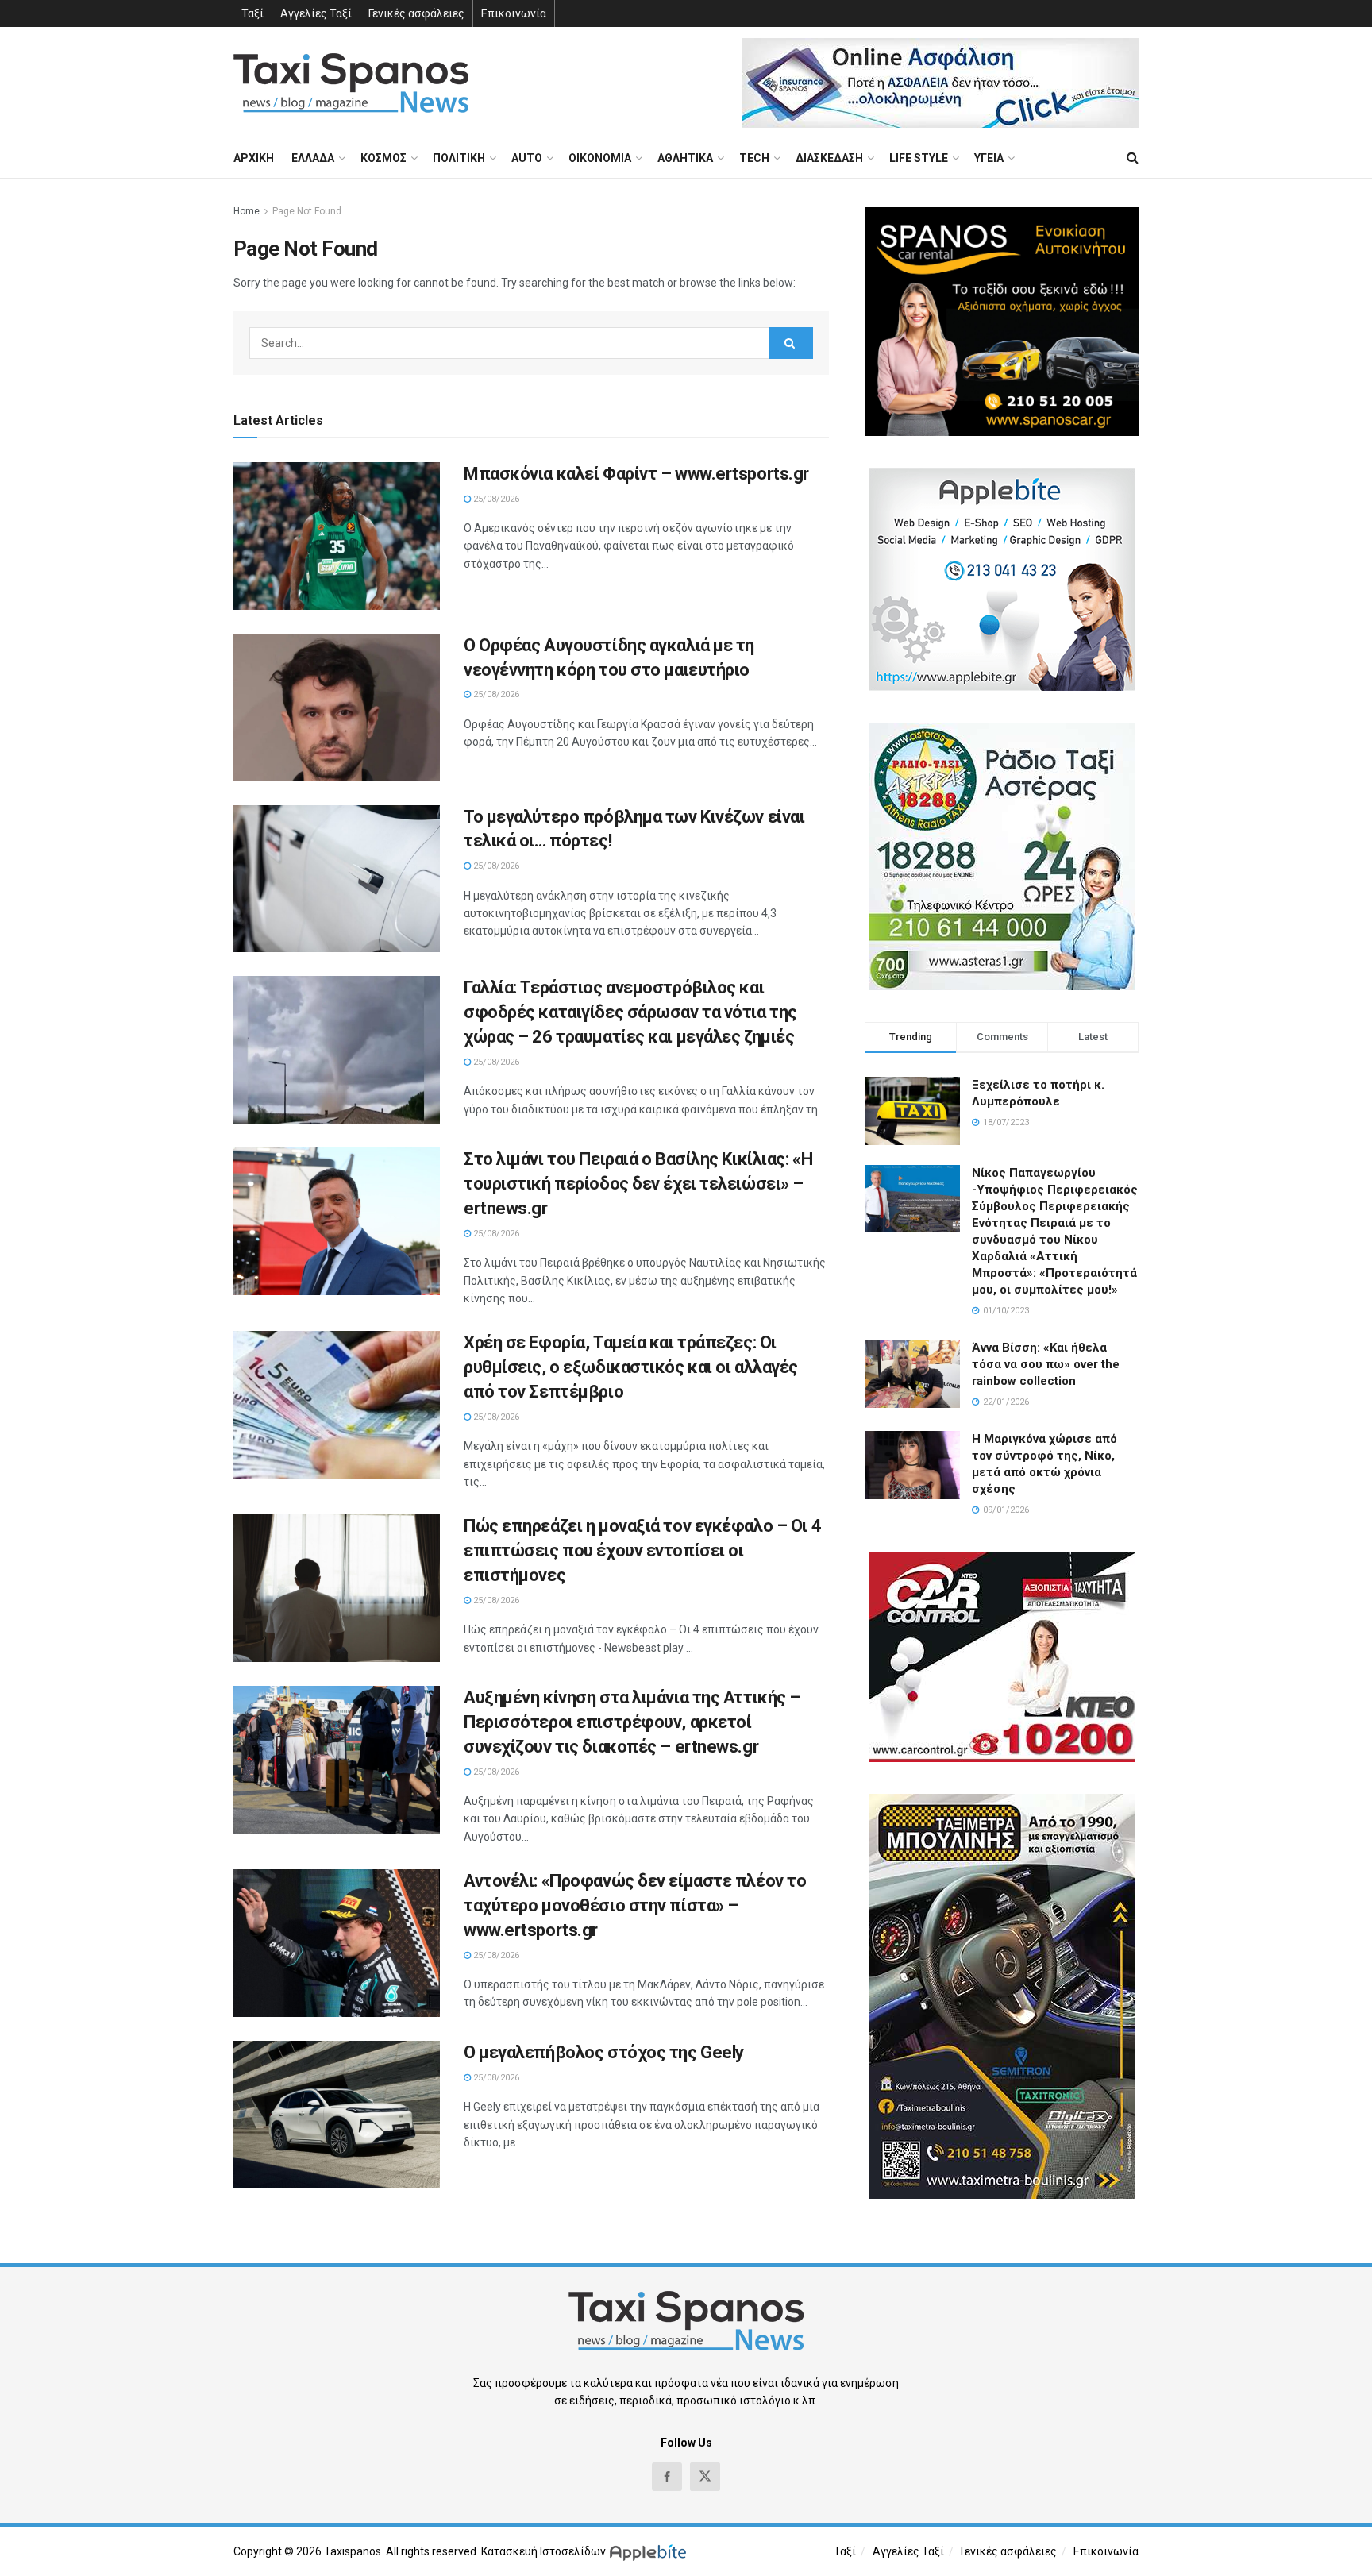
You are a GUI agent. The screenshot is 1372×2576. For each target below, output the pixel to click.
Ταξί (252, 13)
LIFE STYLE (919, 158)
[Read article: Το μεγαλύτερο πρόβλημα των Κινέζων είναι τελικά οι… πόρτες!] (337, 879)
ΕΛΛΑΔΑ (313, 158)
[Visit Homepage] (351, 83)
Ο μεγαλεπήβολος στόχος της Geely (604, 2052)
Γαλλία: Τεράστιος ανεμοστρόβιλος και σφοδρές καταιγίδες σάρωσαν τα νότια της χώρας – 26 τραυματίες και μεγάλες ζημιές (630, 1012)
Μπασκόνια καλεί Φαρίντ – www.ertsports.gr (636, 474)
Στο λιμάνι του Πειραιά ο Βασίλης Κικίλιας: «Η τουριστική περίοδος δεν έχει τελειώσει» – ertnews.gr (638, 1184)
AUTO (527, 158)
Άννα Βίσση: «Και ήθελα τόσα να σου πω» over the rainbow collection (1046, 1364)
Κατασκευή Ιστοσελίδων (543, 2551)
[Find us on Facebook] (667, 2477)
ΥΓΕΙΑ (989, 158)
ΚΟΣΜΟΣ (383, 158)
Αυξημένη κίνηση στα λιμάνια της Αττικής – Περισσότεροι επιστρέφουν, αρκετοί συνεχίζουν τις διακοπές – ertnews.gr (632, 1722)
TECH (754, 158)
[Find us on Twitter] (705, 2477)
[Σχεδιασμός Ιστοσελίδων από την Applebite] (651, 2551)
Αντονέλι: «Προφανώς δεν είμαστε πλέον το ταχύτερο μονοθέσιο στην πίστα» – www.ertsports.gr (635, 1905)
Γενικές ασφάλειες (416, 13)
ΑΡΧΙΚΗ (254, 158)
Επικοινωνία (514, 13)
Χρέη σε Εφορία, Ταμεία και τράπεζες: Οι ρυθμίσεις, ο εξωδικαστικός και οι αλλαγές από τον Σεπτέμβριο (631, 1367)
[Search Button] (1133, 158)
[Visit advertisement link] (940, 83)
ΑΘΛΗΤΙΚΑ (685, 158)
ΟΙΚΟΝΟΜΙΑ (600, 158)
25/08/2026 (495, 499)
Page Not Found (307, 211)
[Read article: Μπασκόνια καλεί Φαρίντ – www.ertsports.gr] (337, 536)
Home (247, 211)
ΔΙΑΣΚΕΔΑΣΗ (829, 158)
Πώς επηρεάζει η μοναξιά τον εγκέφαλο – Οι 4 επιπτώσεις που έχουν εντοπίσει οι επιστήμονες (642, 1550)
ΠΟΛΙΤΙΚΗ (459, 158)
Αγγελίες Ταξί (316, 13)
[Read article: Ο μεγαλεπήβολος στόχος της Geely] (337, 2115)
